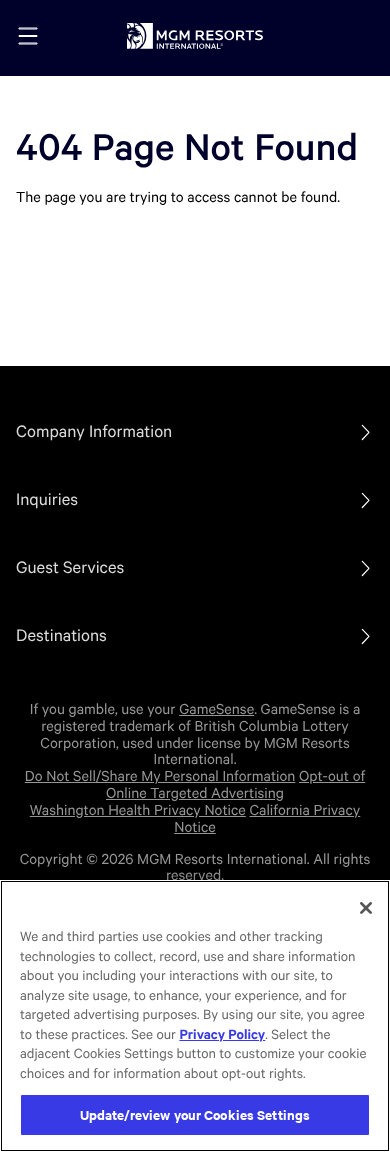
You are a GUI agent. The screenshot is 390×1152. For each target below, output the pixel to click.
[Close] (366, 908)
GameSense (216, 710)
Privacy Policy (222, 1035)
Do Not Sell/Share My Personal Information (160, 777)
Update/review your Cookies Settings (195, 1114)
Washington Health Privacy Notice (138, 811)
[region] (195, 1016)
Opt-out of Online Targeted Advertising (235, 785)
